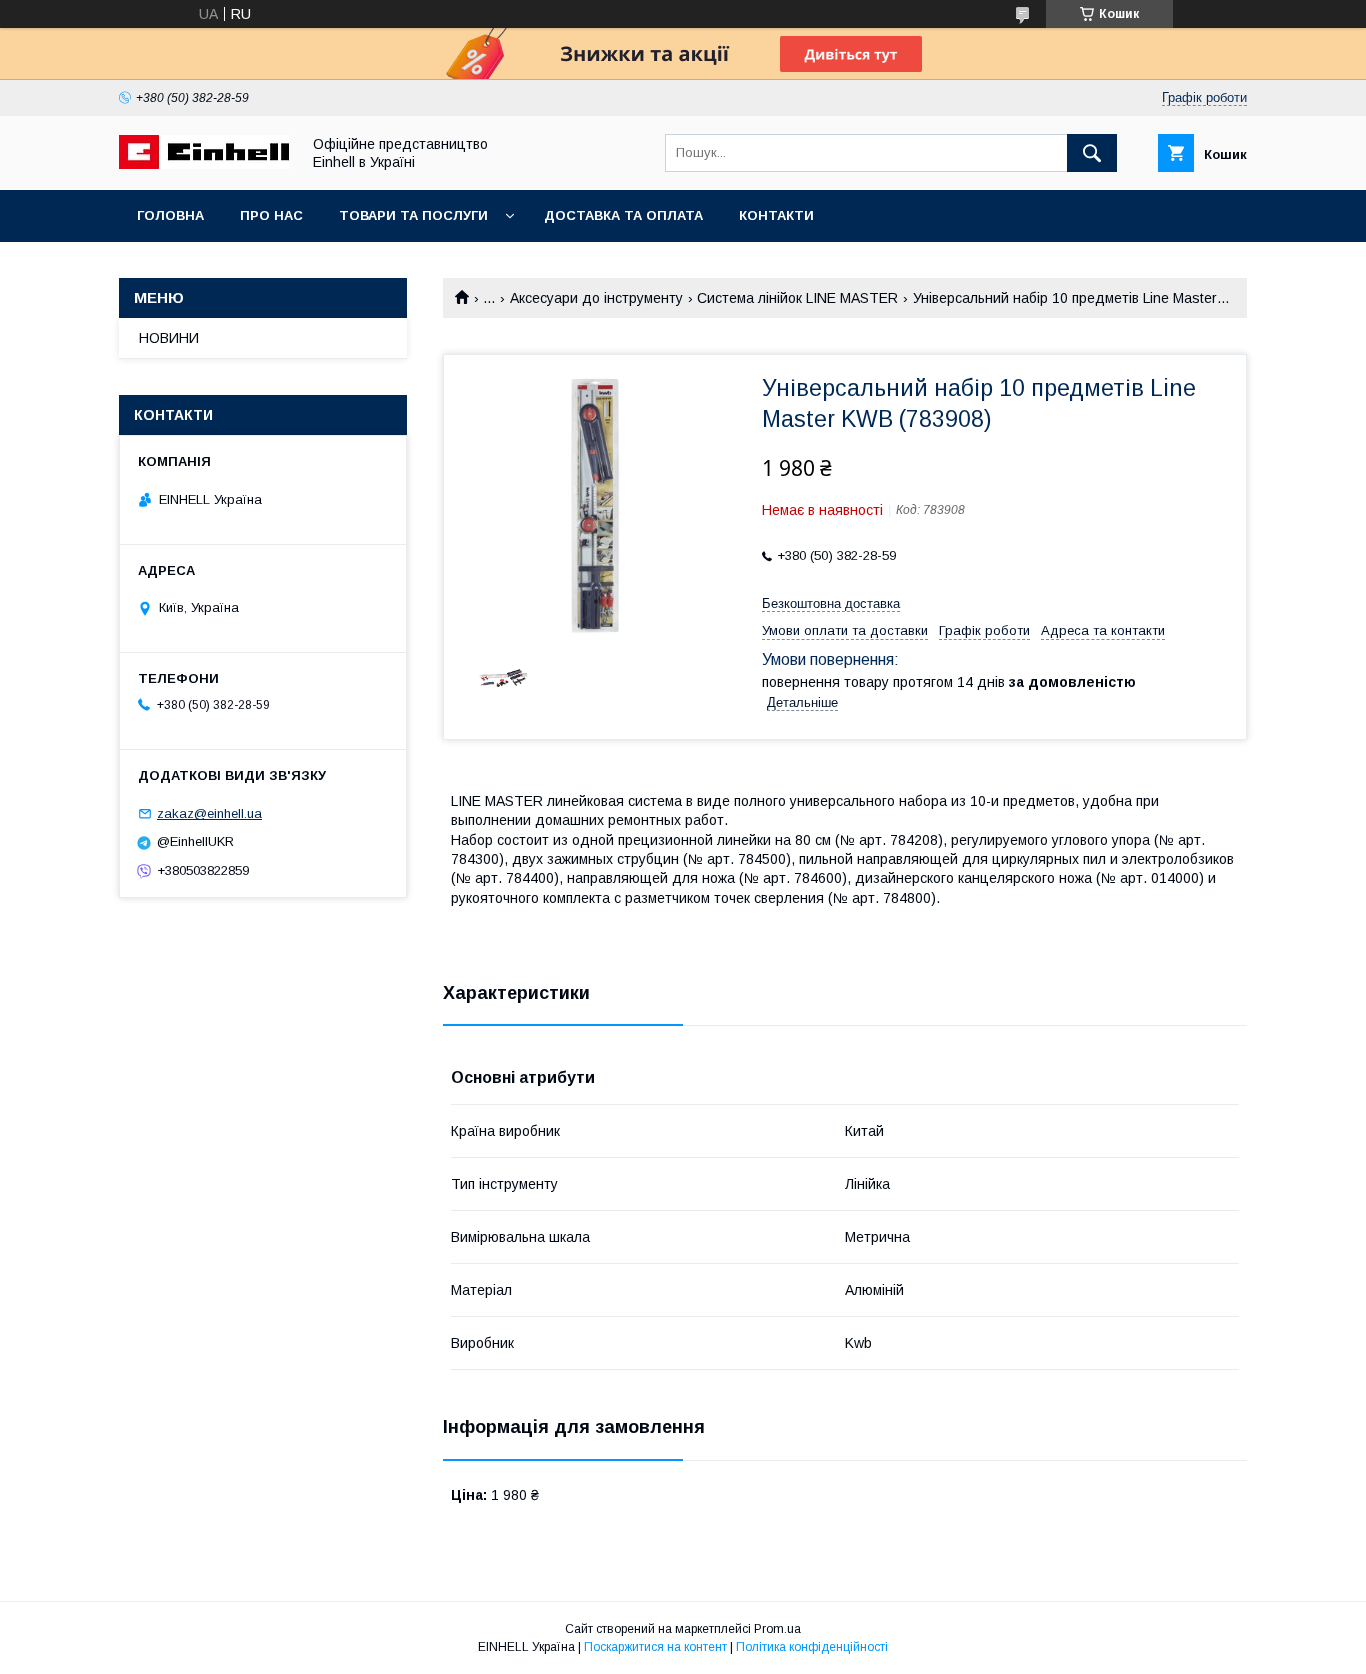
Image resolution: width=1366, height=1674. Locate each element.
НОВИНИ (169, 338)
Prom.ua (777, 1629)
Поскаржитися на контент (655, 1647)
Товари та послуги (413, 215)
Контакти (776, 215)
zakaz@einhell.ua (209, 813)
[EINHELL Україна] (204, 164)
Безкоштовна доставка (831, 603)
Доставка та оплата (623, 215)
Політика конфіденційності (812, 1647)
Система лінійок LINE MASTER (797, 298)
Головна (170, 215)
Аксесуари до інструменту (596, 298)
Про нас (271, 215)
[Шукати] (1092, 153)
